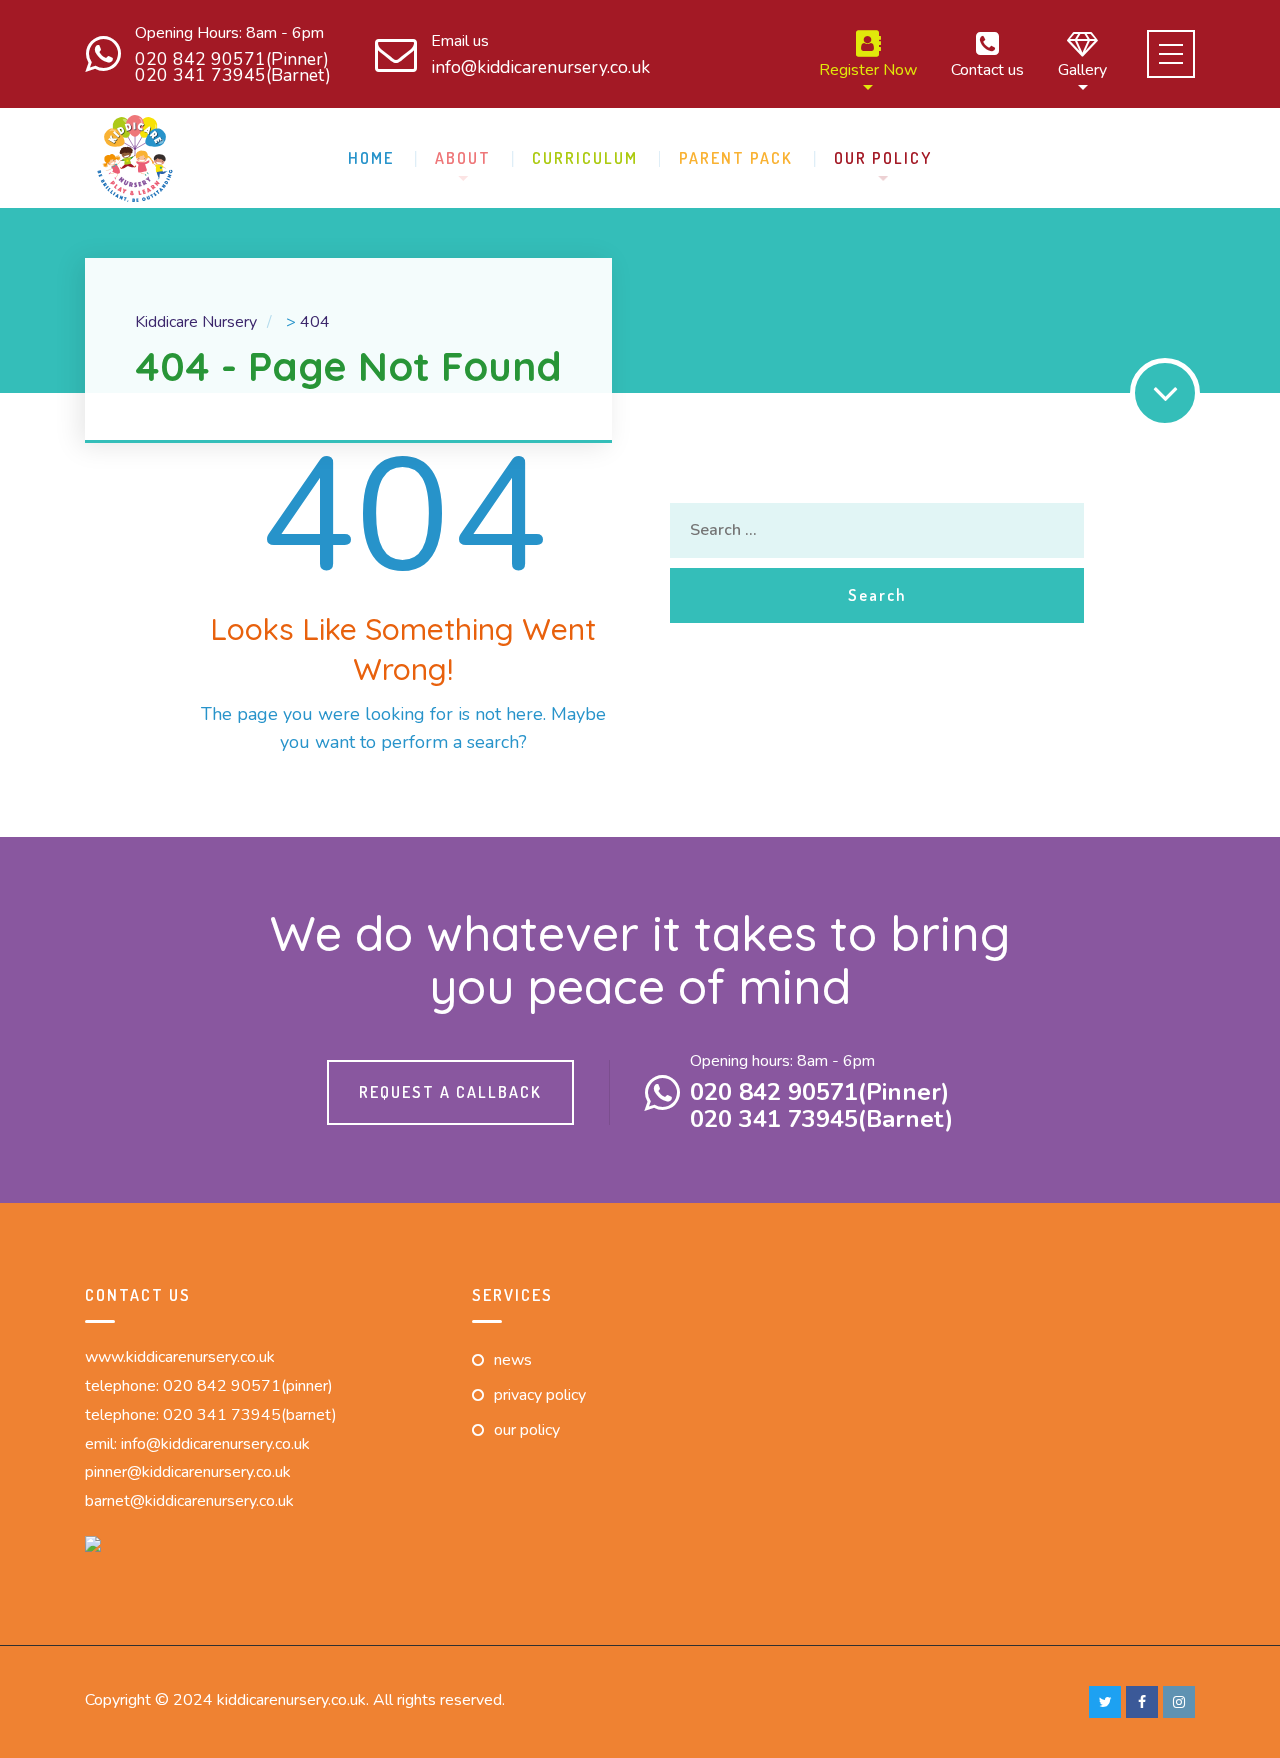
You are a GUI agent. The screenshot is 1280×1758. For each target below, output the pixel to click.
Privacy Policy (540, 1395)
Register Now (868, 68)
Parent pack (736, 158)
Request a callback (450, 1092)
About (463, 158)
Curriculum (585, 158)
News (513, 1360)
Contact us (987, 68)
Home (371, 158)
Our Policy (883, 158)
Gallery (1082, 68)
